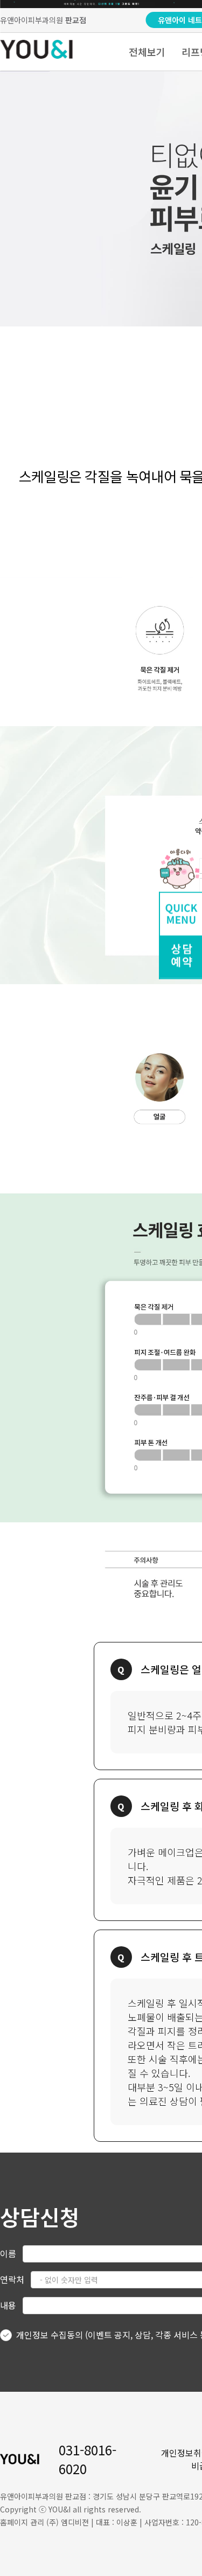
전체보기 (147, 52)
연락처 (12, 2279)
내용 (8, 2305)
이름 (8, 2253)
